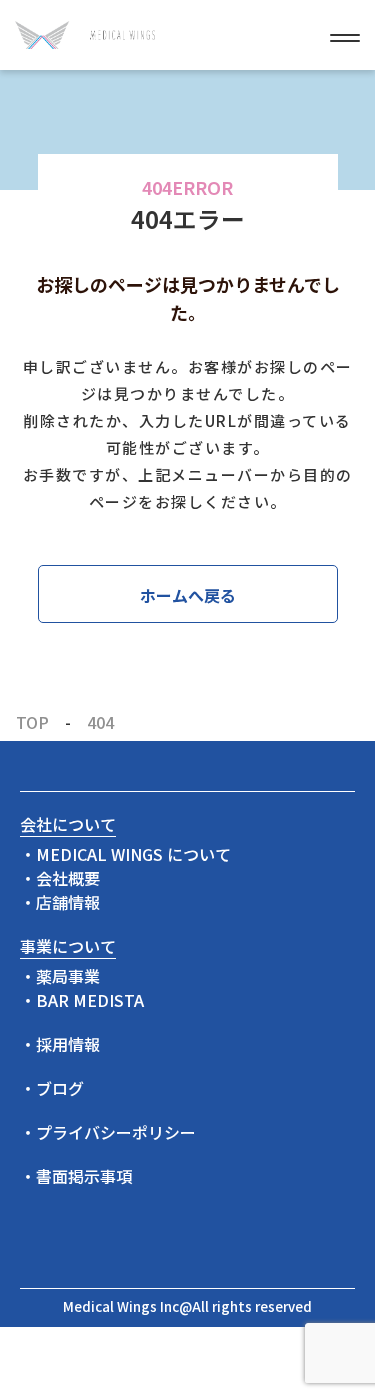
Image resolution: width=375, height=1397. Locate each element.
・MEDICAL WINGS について (125, 854)
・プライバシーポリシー (108, 1132)
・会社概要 (60, 878)
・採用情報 (60, 1044)
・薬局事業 (60, 976)
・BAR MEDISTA (82, 1000)
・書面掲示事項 (76, 1176)
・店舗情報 (60, 902)
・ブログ (52, 1088)
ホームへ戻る (188, 595)
